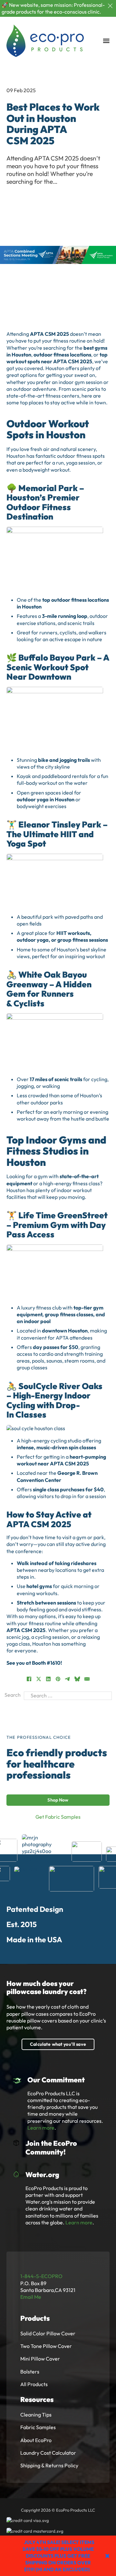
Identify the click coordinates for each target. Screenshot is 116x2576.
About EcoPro (36, 2440)
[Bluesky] (77, 1679)
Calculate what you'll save (58, 2044)
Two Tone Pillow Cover (46, 2346)
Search (13, 1695)
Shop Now (58, 1800)
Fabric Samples (38, 2427)
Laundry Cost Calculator (48, 2453)
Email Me (31, 2297)
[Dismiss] (110, 6)
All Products (34, 2384)
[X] (39, 1679)
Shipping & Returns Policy (49, 2465)
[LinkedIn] (48, 1679)
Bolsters (30, 2372)
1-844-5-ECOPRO (41, 2276)
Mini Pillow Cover (40, 2359)
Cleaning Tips (36, 2415)
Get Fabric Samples (58, 1817)
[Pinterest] (58, 1679)
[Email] (87, 1679)
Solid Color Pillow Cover (48, 2333)
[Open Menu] (106, 41)
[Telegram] (68, 1679)
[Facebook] (29, 1679)
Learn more (41, 2128)
